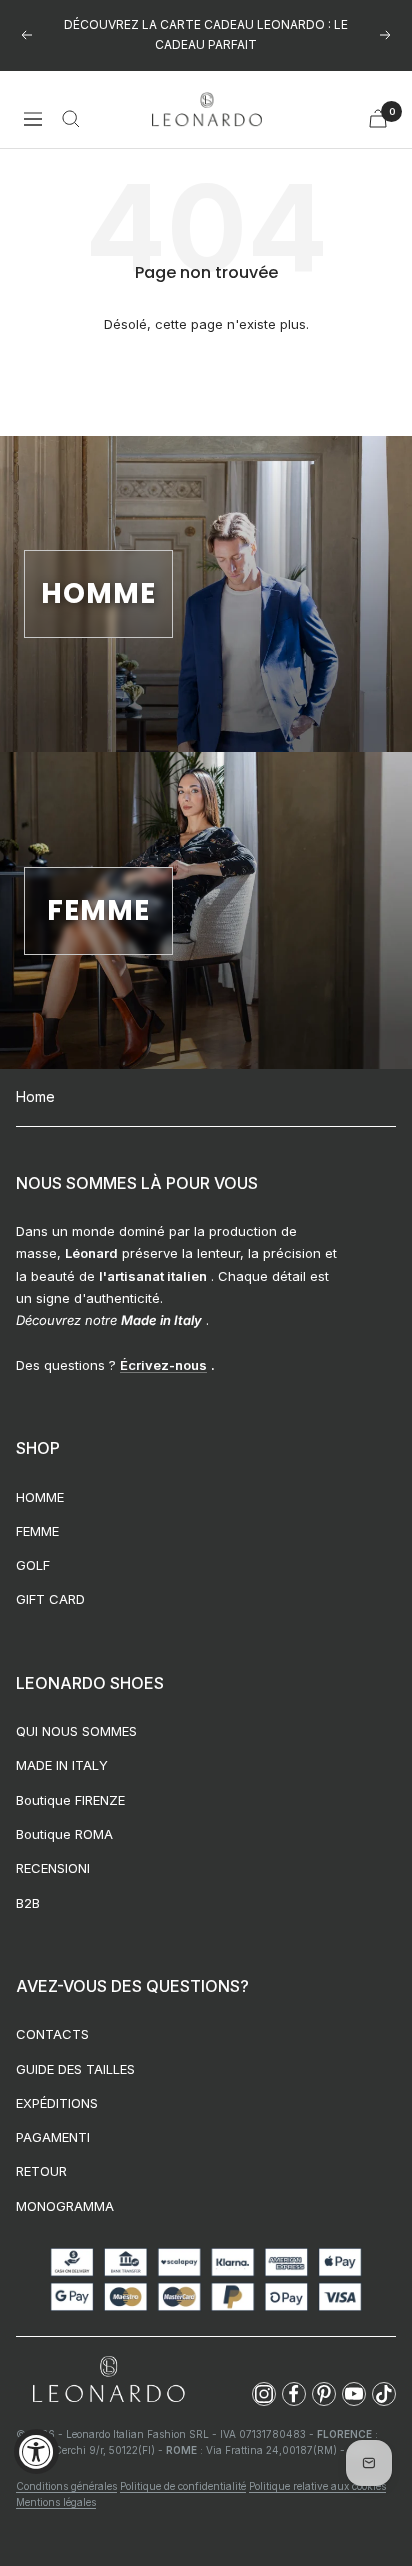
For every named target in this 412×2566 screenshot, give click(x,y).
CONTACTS (52, 2034)
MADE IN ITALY (62, 1765)
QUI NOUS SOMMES (76, 1731)
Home (35, 1096)
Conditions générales (66, 2486)
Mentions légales (56, 2502)
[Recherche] (71, 119)
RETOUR (41, 2171)
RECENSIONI (53, 1868)
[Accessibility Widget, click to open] (36, 2451)
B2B (28, 1903)
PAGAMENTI (53, 2137)
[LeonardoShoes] (108, 2380)
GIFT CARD (50, 1599)
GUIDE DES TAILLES (75, 2069)
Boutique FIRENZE (70, 1800)
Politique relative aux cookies (317, 2486)
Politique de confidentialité (183, 2486)
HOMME (40, 1497)
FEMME (37, 1531)
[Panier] (378, 118)
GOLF (33, 1565)
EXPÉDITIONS (57, 2103)
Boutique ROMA (64, 1834)
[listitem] (264, 2394)
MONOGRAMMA (65, 2206)
